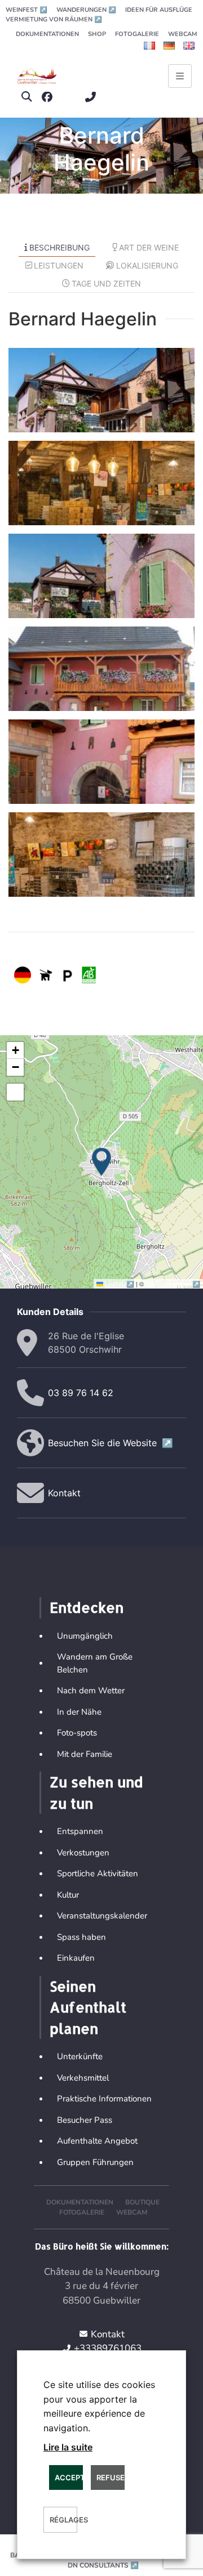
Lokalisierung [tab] (147, 265)
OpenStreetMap (173, 1283)
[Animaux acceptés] (45, 975)
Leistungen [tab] (59, 265)
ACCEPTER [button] (69, 2477)
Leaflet (120, 1283)
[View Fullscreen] (15, 1092)
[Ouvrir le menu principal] (180, 76)
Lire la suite (68, 2447)
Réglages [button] (63, 2520)
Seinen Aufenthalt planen (88, 2007)
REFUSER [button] (111, 2477)
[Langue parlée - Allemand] (23, 975)
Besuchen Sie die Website (111, 1443)
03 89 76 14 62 (81, 1393)
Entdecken (87, 1607)
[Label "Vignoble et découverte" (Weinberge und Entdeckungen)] (89, 975)
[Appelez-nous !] (93, 97)
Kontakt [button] (64, 1493)
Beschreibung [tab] (59, 247)
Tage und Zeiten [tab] (106, 283)
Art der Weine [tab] (149, 247)
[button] (27, 97)
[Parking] (68, 975)
